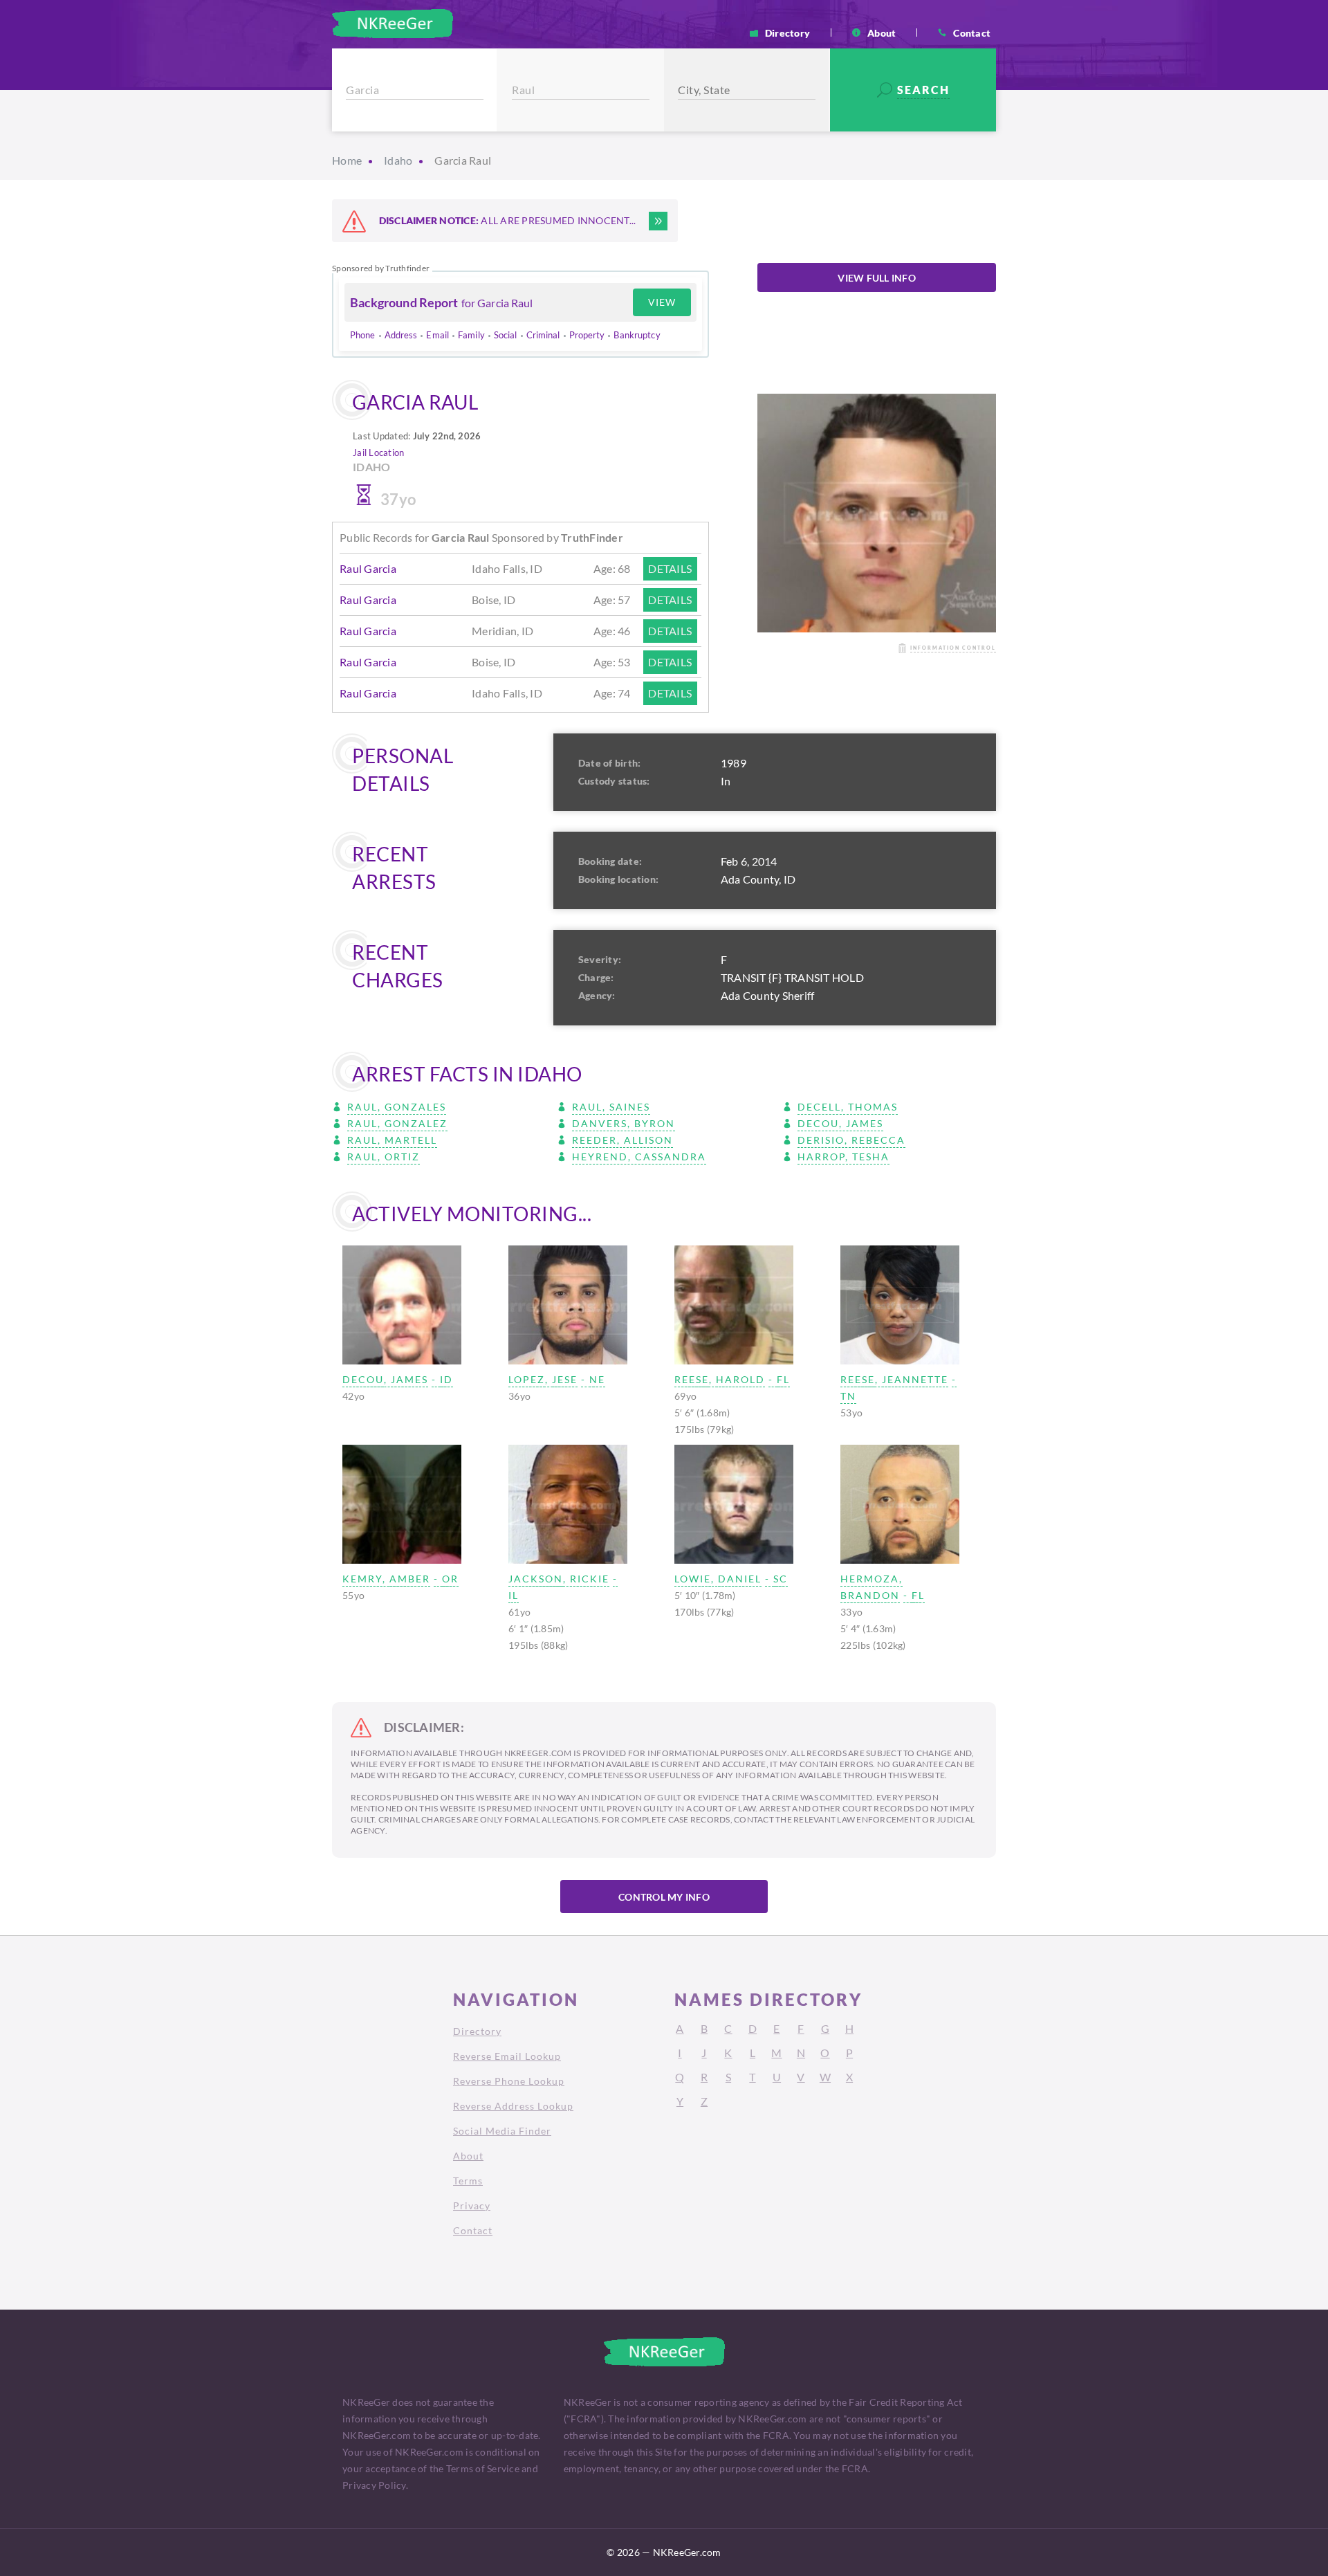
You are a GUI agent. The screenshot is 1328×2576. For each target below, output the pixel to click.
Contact (972, 33)
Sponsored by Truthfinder (381, 268)
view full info (877, 278)
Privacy (472, 2205)
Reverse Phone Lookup (509, 2081)
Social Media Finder (502, 2131)
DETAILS (670, 568)
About (882, 33)
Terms (468, 2181)
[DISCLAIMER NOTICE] (658, 221)
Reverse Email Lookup (507, 2056)
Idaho (398, 160)
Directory (787, 33)
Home (347, 160)
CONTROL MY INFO (664, 1897)
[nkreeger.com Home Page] (393, 24)
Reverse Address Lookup (513, 2106)
